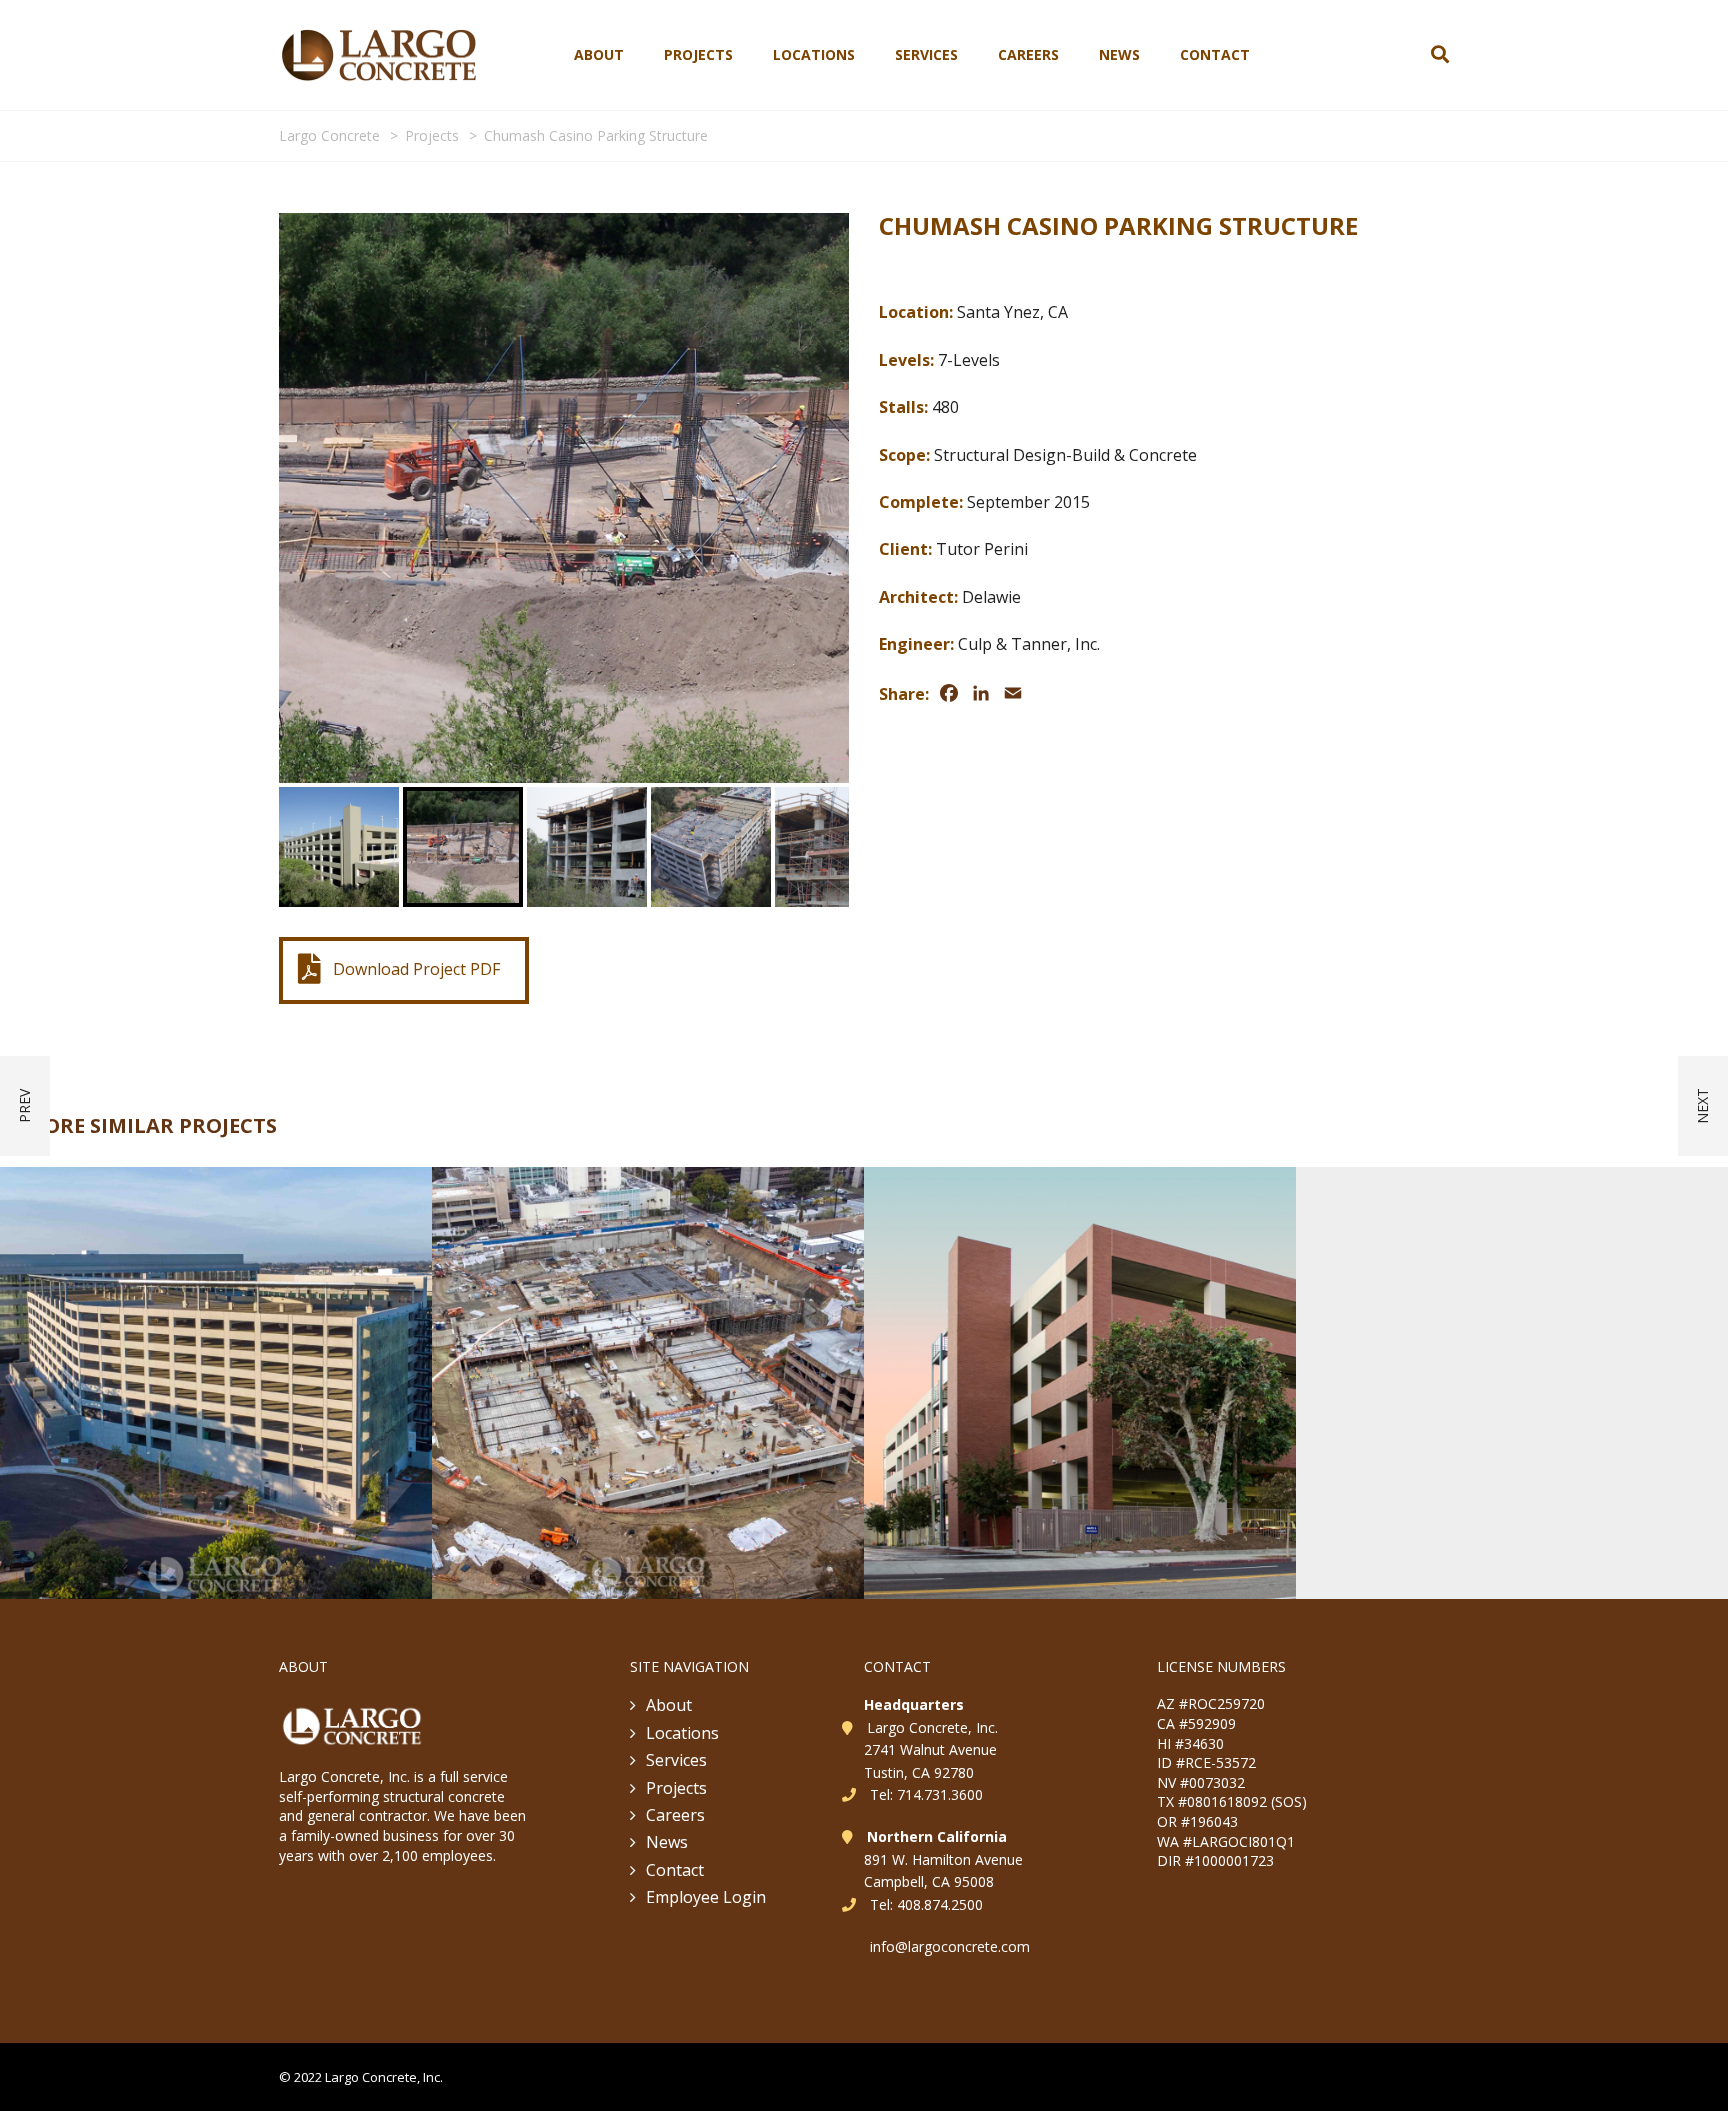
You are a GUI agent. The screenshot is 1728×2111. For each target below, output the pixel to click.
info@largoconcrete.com (950, 1682)
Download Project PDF (416, 574)
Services (926, 54)
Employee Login (706, 1634)
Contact (1215, 54)
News (1119, 54)
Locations (814, 54)
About (599, 54)
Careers (1028, 54)
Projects (698, 54)
